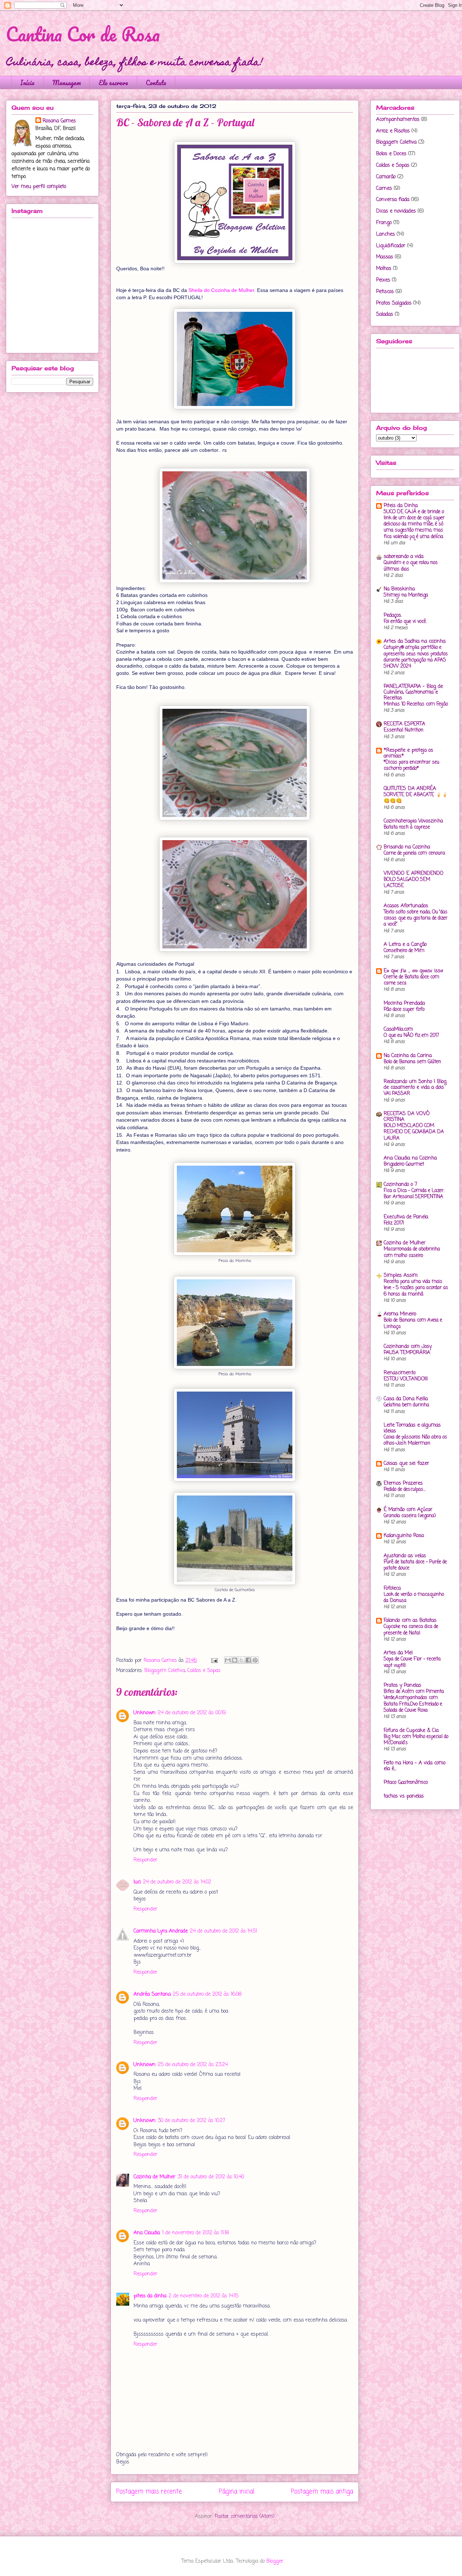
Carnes (384, 189)
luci (137, 1882)
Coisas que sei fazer (406, 1464)
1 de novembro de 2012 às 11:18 (195, 2233)
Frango (384, 223)
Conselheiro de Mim (404, 951)
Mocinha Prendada (404, 1003)
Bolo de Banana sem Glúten (412, 1062)
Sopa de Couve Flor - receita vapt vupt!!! (412, 1662)
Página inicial (237, 2492)
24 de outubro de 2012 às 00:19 (192, 1713)
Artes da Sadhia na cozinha (415, 641)
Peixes (383, 280)
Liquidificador (391, 246)
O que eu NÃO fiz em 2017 (411, 1035)
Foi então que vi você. (405, 621)
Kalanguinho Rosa (404, 1536)
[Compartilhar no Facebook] (248, 1660)
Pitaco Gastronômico (406, 1783)
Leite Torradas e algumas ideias (412, 1428)
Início (27, 83)
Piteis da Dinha (401, 506)
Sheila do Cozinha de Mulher (221, 290)
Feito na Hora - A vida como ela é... (415, 1766)
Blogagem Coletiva (165, 1671)
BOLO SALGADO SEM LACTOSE (407, 883)
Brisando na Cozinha (407, 847)
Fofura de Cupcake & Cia (411, 1731)
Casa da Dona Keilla (406, 1399)
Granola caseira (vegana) (410, 1516)
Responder (145, 1860)
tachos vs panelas (404, 1796)
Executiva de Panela (406, 1217)
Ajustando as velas (405, 1556)
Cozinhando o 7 (400, 1185)
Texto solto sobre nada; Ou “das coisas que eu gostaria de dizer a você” (416, 918)
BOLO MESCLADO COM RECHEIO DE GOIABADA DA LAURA (414, 1132)
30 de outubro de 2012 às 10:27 (191, 2121)
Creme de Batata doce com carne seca (411, 980)
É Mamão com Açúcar (408, 1510)
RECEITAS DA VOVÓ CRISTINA (407, 1117)
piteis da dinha (150, 2296)
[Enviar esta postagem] (214, 1661)
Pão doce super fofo (404, 1009)
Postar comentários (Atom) (245, 2517)
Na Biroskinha (399, 589)
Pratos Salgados (394, 303)
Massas (385, 257)
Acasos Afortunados (406, 906)
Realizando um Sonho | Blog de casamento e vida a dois (415, 1085)
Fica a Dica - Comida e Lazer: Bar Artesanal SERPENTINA (414, 1194)
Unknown (145, 1713)
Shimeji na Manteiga (406, 595)
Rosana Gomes (59, 121)
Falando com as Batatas (410, 1621)
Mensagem (67, 83)
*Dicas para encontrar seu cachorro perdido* (411, 765)
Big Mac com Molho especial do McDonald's (416, 1740)
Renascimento (400, 1373)
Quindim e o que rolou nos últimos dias (411, 566)
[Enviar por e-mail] (228, 1660)
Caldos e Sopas (204, 1671)
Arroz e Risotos (393, 131)
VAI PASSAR (397, 1093)
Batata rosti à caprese (407, 827)
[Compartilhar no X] (241, 1660)
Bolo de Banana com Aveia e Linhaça (413, 1323)
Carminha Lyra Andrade (161, 1931)
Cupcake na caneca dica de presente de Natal (411, 1630)
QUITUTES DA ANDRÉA (410, 789)
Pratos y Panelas (402, 1686)
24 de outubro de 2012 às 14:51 (223, 1931)
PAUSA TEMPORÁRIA (407, 1353)
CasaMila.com (398, 1029)
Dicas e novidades (396, 211)
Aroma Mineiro (400, 1314)
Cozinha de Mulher (154, 2177)
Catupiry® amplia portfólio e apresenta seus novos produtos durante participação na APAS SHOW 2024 (416, 657)
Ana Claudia (147, 2233)
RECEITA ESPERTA (404, 724)
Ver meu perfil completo (39, 187)
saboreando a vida (404, 557)
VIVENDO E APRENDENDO (414, 874)
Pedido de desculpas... (405, 1489)
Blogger (275, 2561)
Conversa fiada (393, 200)
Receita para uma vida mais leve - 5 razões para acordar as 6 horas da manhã (416, 1288)
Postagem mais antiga (322, 2492)
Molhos (384, 269)
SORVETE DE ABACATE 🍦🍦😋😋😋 (416, 798)
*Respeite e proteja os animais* (408, 753)
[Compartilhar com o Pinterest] (255, 1660)
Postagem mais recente (149, 2492)
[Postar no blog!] (235, 1660)
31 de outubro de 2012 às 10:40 (211, 2177)
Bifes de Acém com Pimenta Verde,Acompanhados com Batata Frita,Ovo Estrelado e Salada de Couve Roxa (414, 1701)
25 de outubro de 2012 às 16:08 (207, 1994)
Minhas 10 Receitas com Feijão (416, 704)
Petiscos (385, 292)
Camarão (386, 177)
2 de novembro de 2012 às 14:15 (203, 2296)
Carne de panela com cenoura (414, 853)
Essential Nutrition (404, 730)
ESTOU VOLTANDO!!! (406, 1379)
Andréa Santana (152, 1994)
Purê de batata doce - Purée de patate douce (415, 1565)
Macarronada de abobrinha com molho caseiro (412, 1252)
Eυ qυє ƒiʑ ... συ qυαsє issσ (413, 971)
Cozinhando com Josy (408, 1347)
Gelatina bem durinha (406, 1405)
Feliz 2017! (394, 1223)
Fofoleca (392, 1588)
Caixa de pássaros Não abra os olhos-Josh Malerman (415, 1440)
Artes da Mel (398, 1653)
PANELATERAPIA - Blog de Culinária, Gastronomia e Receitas (413, 692)
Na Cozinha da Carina (408, 1056)
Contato (156, 83)
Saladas (385, 315)
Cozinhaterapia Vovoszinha (413, 821)
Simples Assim (401, 1276)
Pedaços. (393, 615)
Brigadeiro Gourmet (404, 1164)
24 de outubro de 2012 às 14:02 (177, 1882)
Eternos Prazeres (403, 1483)
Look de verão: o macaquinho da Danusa (414, 1597)
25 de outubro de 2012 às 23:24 (193, 2065)
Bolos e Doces (391, 154)
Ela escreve (113, 83)
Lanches (385, 234)
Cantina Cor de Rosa (83, 34)
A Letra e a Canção (405, 945)
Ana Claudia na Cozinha (410, 1158)
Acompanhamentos (398, 120)
